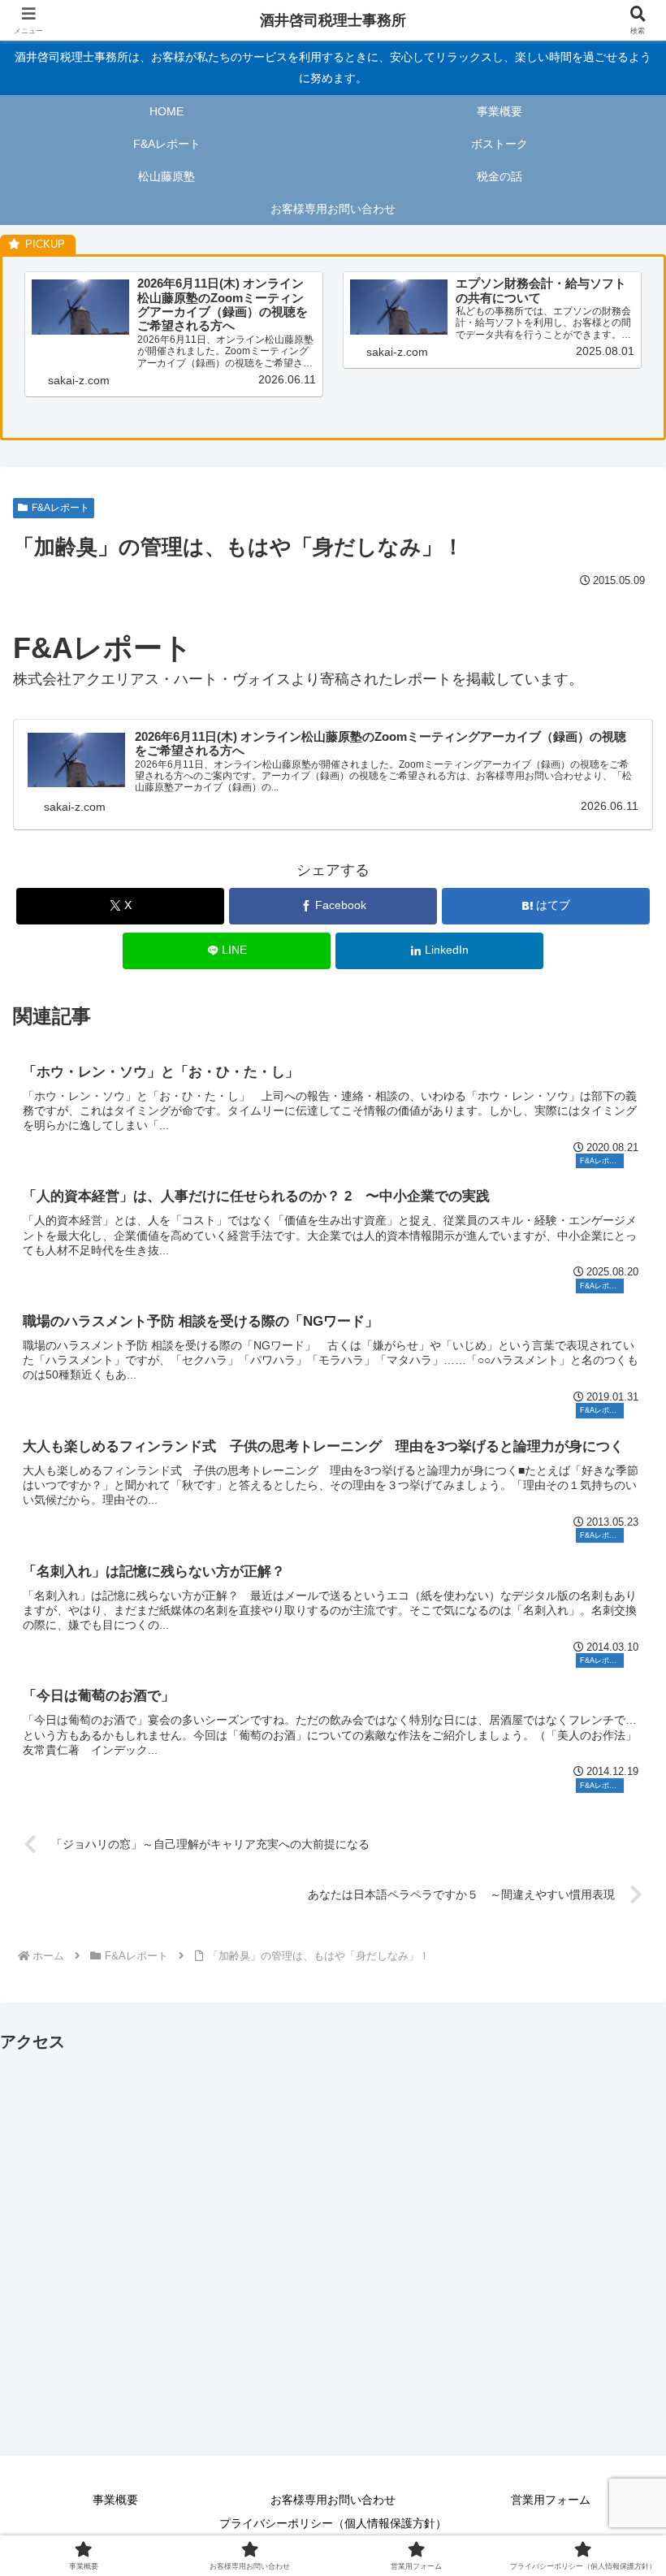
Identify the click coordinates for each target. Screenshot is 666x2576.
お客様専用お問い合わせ (333, 2500)
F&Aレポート (61, 508)
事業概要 (115, 2500)
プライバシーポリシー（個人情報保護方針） (333, 2523)
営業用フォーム (551, 2500)
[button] (616, 2231)
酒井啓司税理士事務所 (333, 20)
